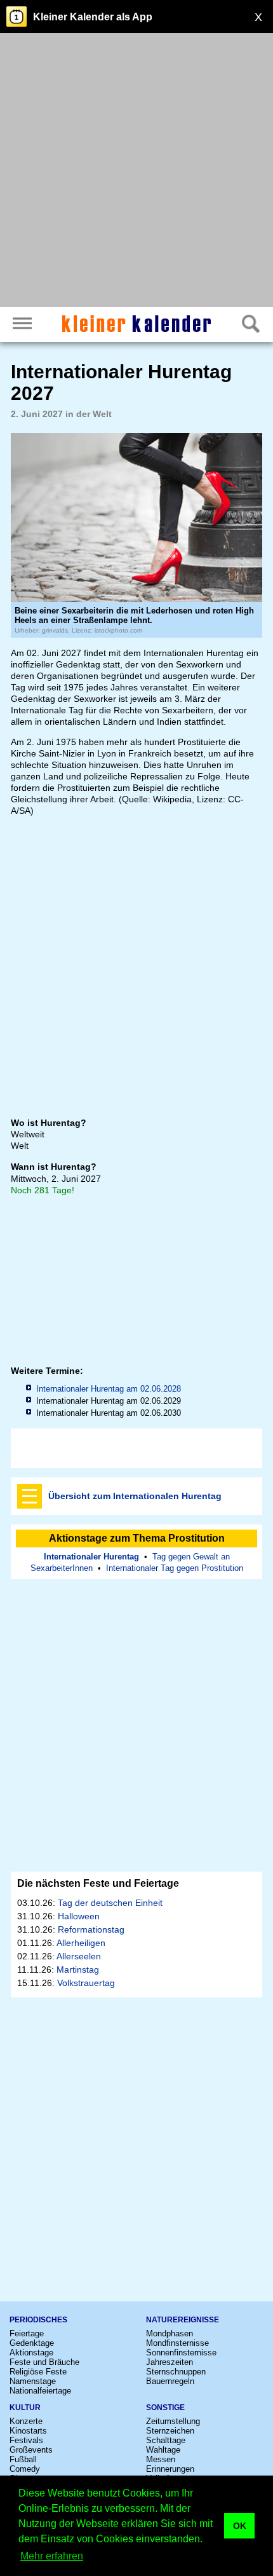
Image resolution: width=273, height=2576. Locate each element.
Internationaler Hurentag (91, 1557)
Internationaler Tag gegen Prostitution (175, 1568)
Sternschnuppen (176, 2372)
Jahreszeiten (170, 2362)
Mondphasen (170, 2333)
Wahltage (163, 2450)
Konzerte (26, 2421)
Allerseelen (79, 1956)
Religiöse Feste (38, 2372)
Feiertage (27, 2333)
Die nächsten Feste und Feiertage (98, 1883)
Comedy (25, 2469)
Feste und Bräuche (44, 2362)
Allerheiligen (81, 1943)
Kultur (25, 2408)
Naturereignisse (183, 2320)
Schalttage (166, 2440)
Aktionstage (31, 2353)
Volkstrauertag (86, 1983)
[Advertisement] (136, 172)
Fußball (23, 2459)
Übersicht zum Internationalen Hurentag (135, 1496)
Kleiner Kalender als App (93, 17)
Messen (161, 2459)
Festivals (26, 2440)
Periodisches (38, 2320)
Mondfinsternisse (177, 2343)
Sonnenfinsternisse (181, 2353)
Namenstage (33, 2381)
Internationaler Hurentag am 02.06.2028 (109, 1389)
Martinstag (78, 1970)
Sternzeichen (170, 2431)
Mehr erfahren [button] (52, 2556)
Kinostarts (28, 2431)
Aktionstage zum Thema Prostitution (137, 1538)
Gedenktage (32, 2343)
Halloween (79, 1916)
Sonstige (165, 2408)
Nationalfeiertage (40, 2391)
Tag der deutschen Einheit (110, 1903)
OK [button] (240, 2526)
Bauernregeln (170, 2381)
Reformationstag (91, 1929)
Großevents (31, 2450)
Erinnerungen (170, 2469)
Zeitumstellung (173, 2421)
